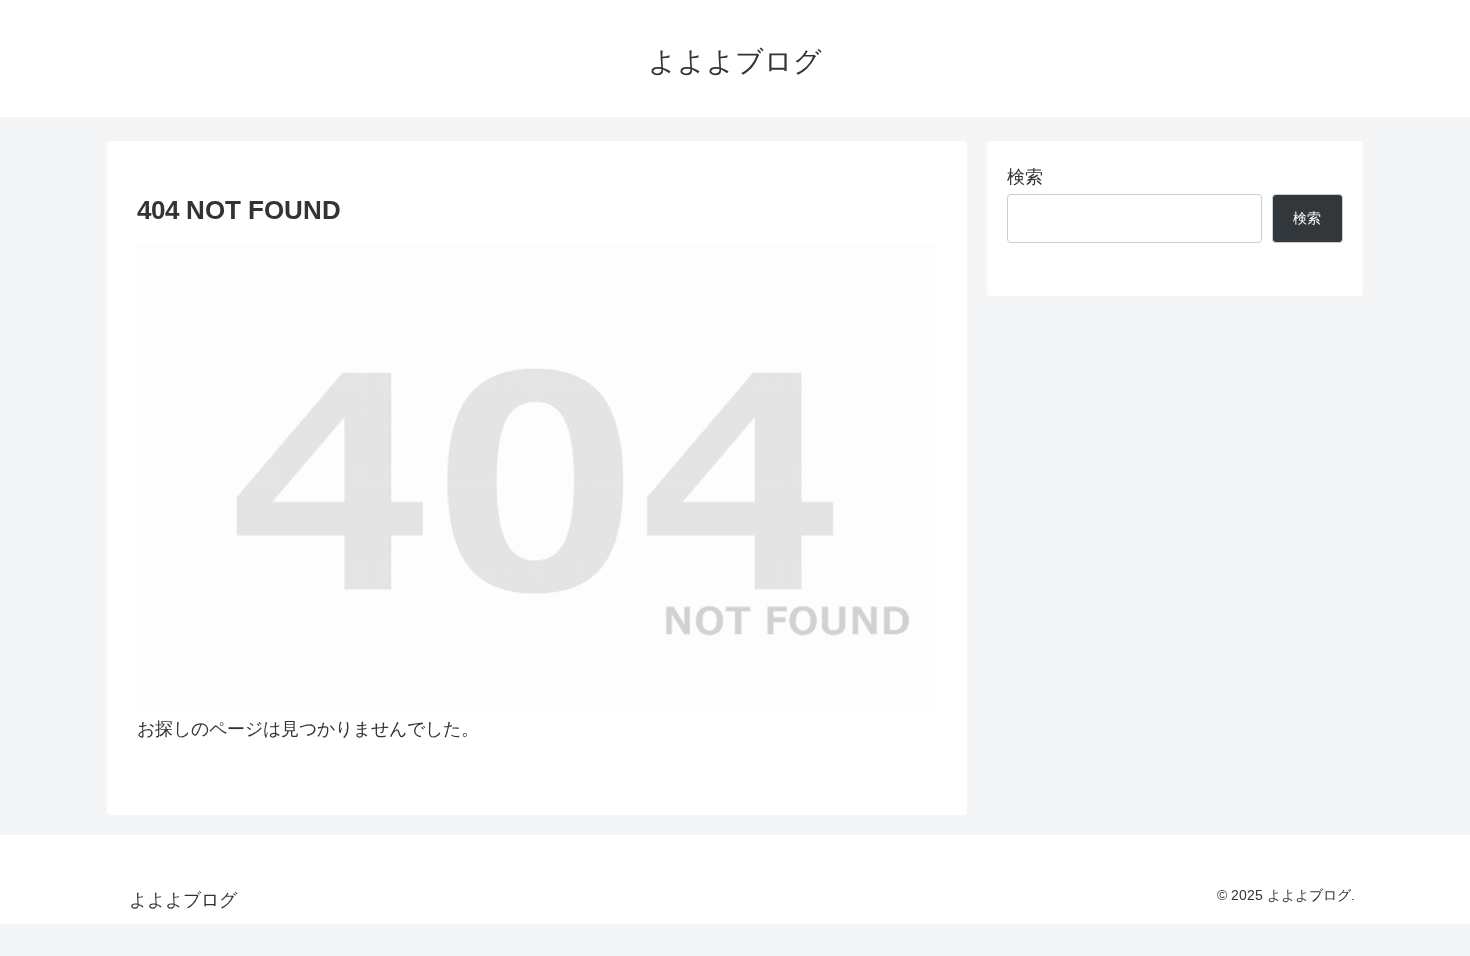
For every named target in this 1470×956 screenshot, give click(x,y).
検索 (1025, 177)
